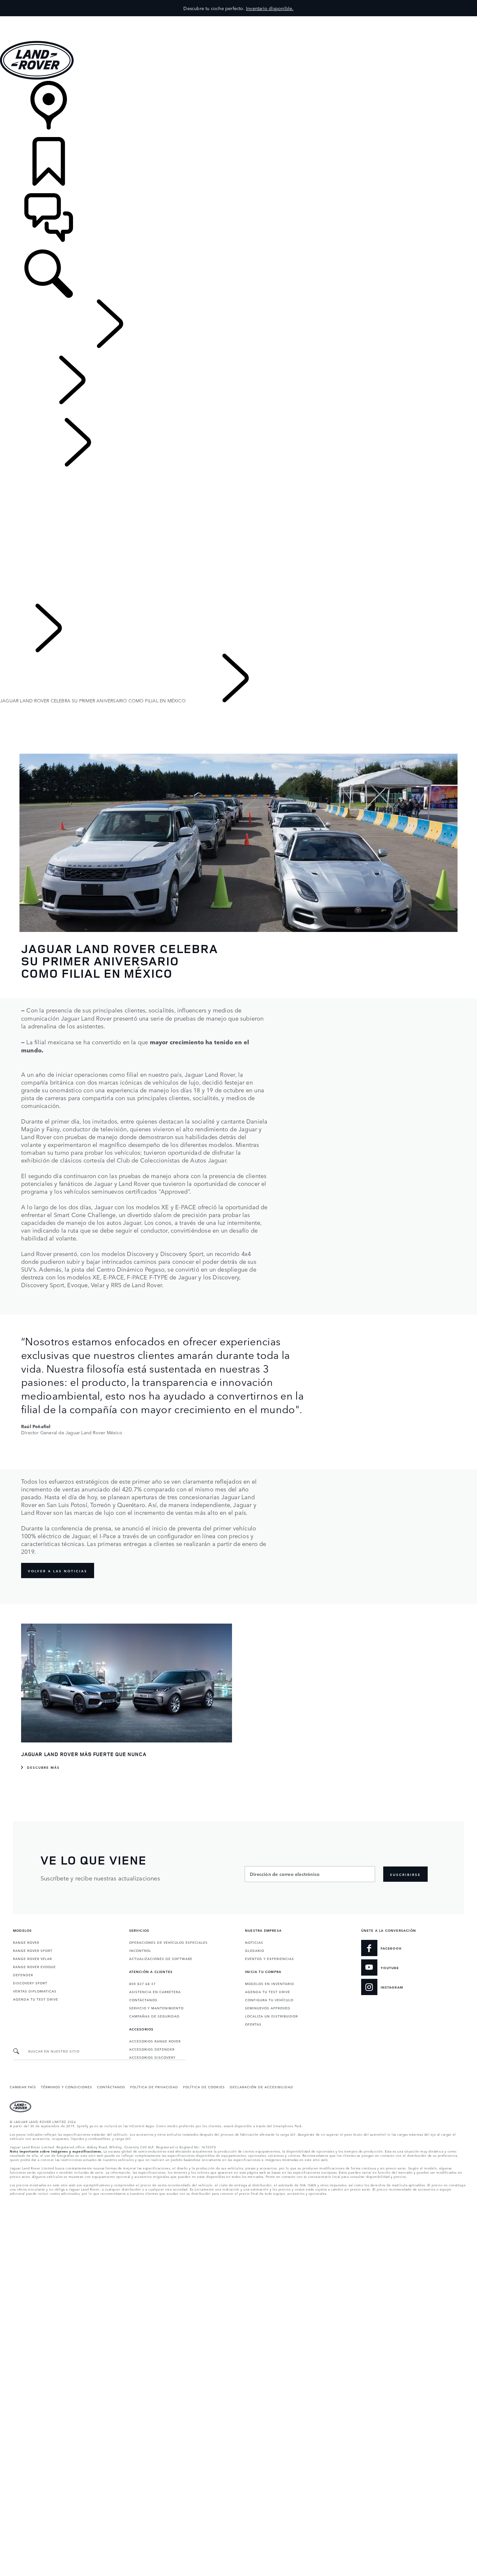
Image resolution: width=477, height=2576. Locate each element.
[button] (238, 19)
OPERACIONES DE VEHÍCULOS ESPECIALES (168, 1942)
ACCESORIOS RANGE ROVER (155, 2041)
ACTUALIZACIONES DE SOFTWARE (161, 1958)
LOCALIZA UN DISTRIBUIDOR (271, 2016)
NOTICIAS (254, 1942)
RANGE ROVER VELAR (32, 1958)
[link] (238, 109)
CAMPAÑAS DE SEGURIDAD (154, 2016)
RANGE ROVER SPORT (33, 1950)
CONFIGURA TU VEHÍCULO (269, 2000)
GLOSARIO (255, 1950)
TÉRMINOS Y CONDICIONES (67, 2087)
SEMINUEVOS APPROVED (268, 2008)
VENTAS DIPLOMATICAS (35, 1991)
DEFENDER (23, 1975)
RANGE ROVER (26, 1942)
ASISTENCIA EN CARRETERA (155, 1992)
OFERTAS (253, 2024)
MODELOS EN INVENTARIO (269, 1983)
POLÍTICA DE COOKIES (204, 2087)
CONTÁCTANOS (143, 2000)
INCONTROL (140, 1950)
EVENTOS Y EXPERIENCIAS (269, 1958)
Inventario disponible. (270, 8)
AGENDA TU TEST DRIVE (36, 1999)
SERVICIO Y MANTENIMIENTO (156, 2008)
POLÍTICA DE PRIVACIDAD (154, 2087)
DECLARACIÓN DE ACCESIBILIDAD (262, 2087)
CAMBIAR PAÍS (23, 2087)
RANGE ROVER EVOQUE (34, 1967)
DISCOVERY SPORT (30, 1983)
